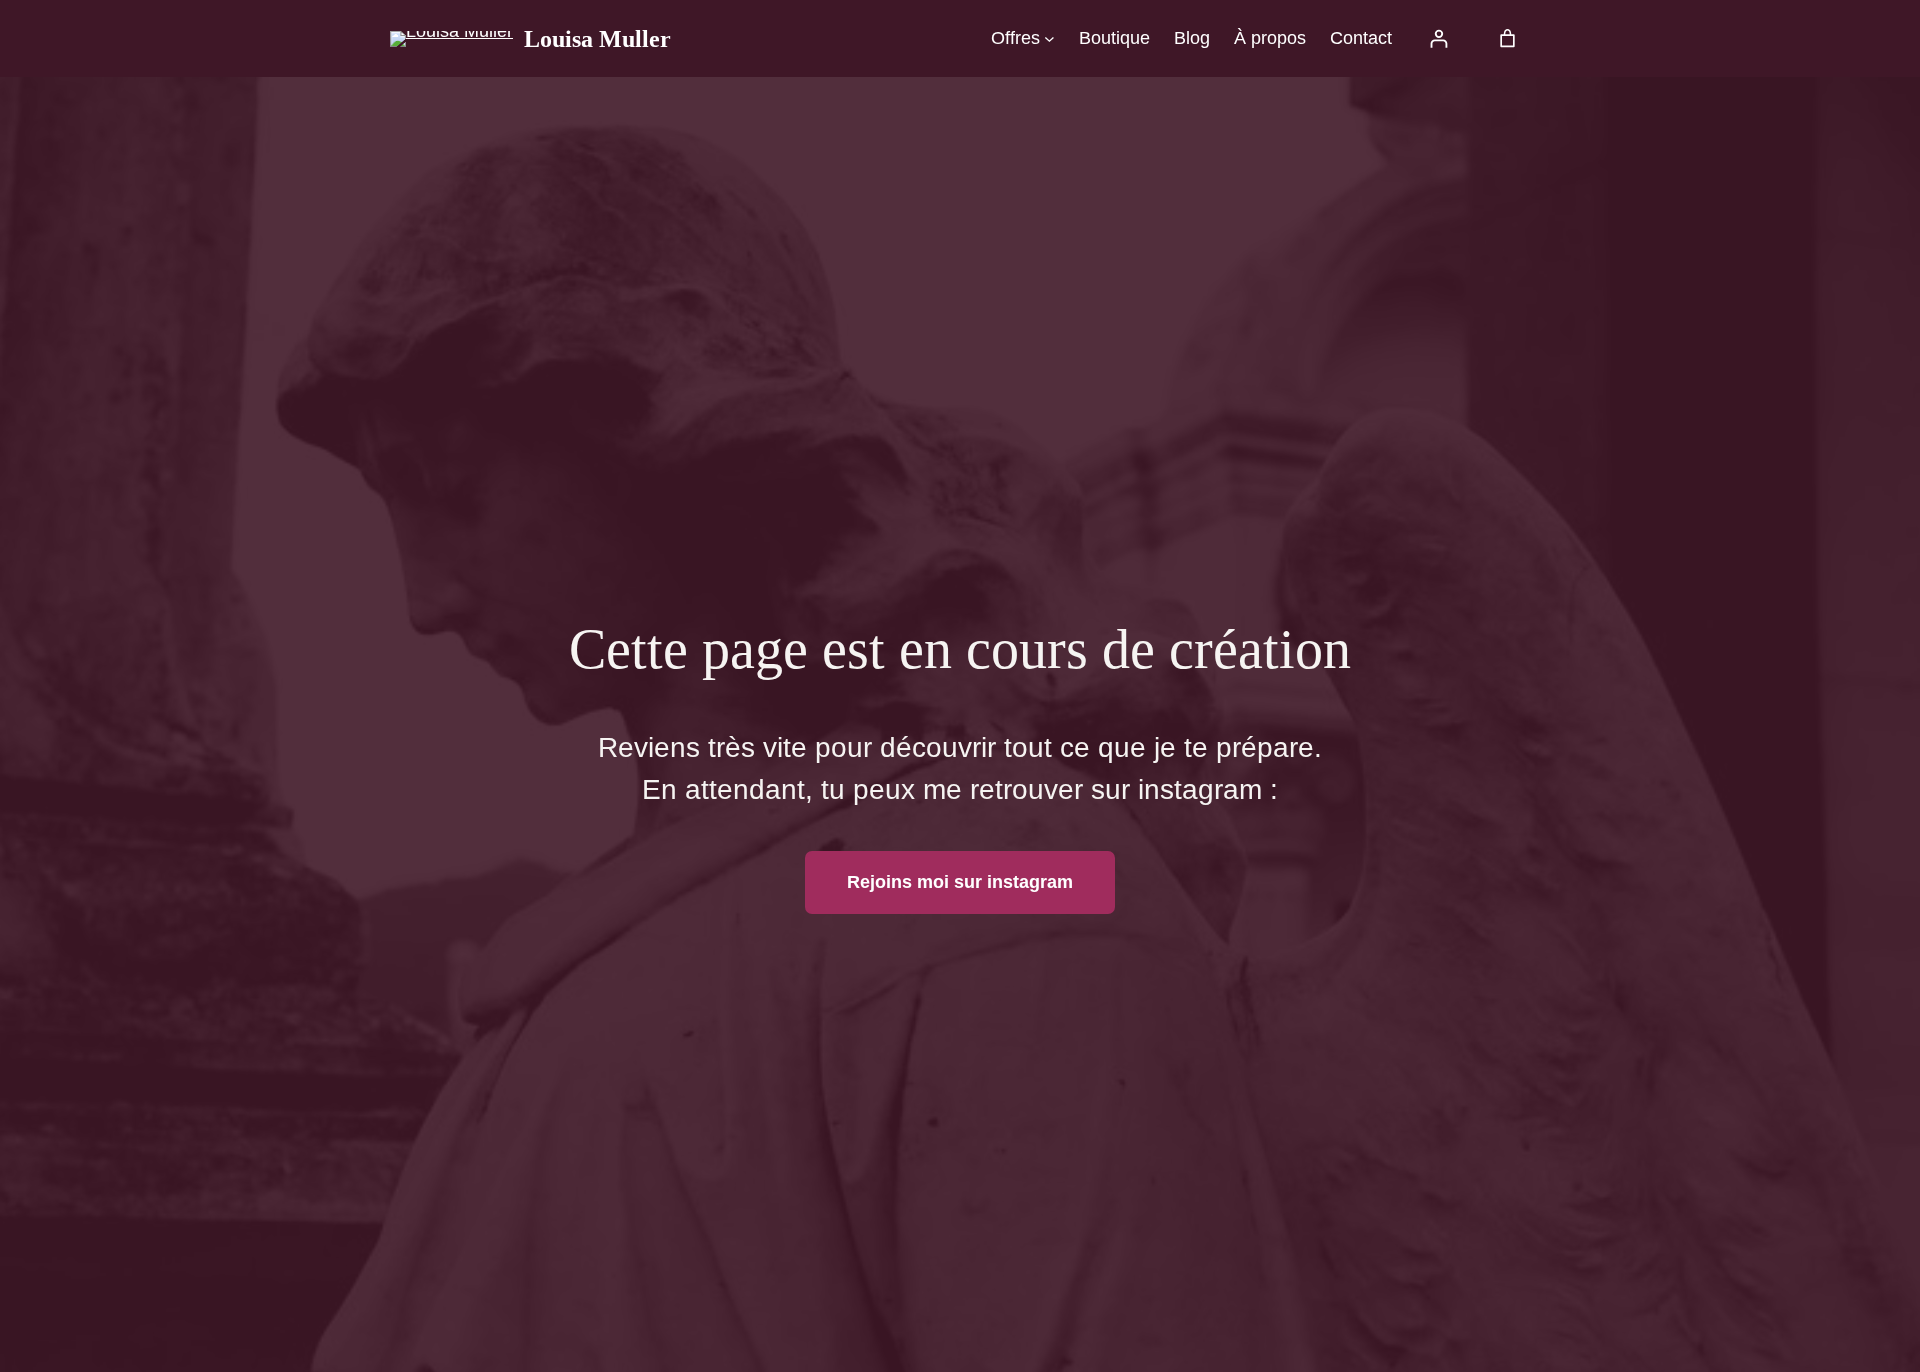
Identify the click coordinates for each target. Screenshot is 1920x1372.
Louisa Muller (597, 39)
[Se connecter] (1438, 38)
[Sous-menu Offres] (1049, 38)
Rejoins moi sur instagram (960, 882)
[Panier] (1507, 38)
